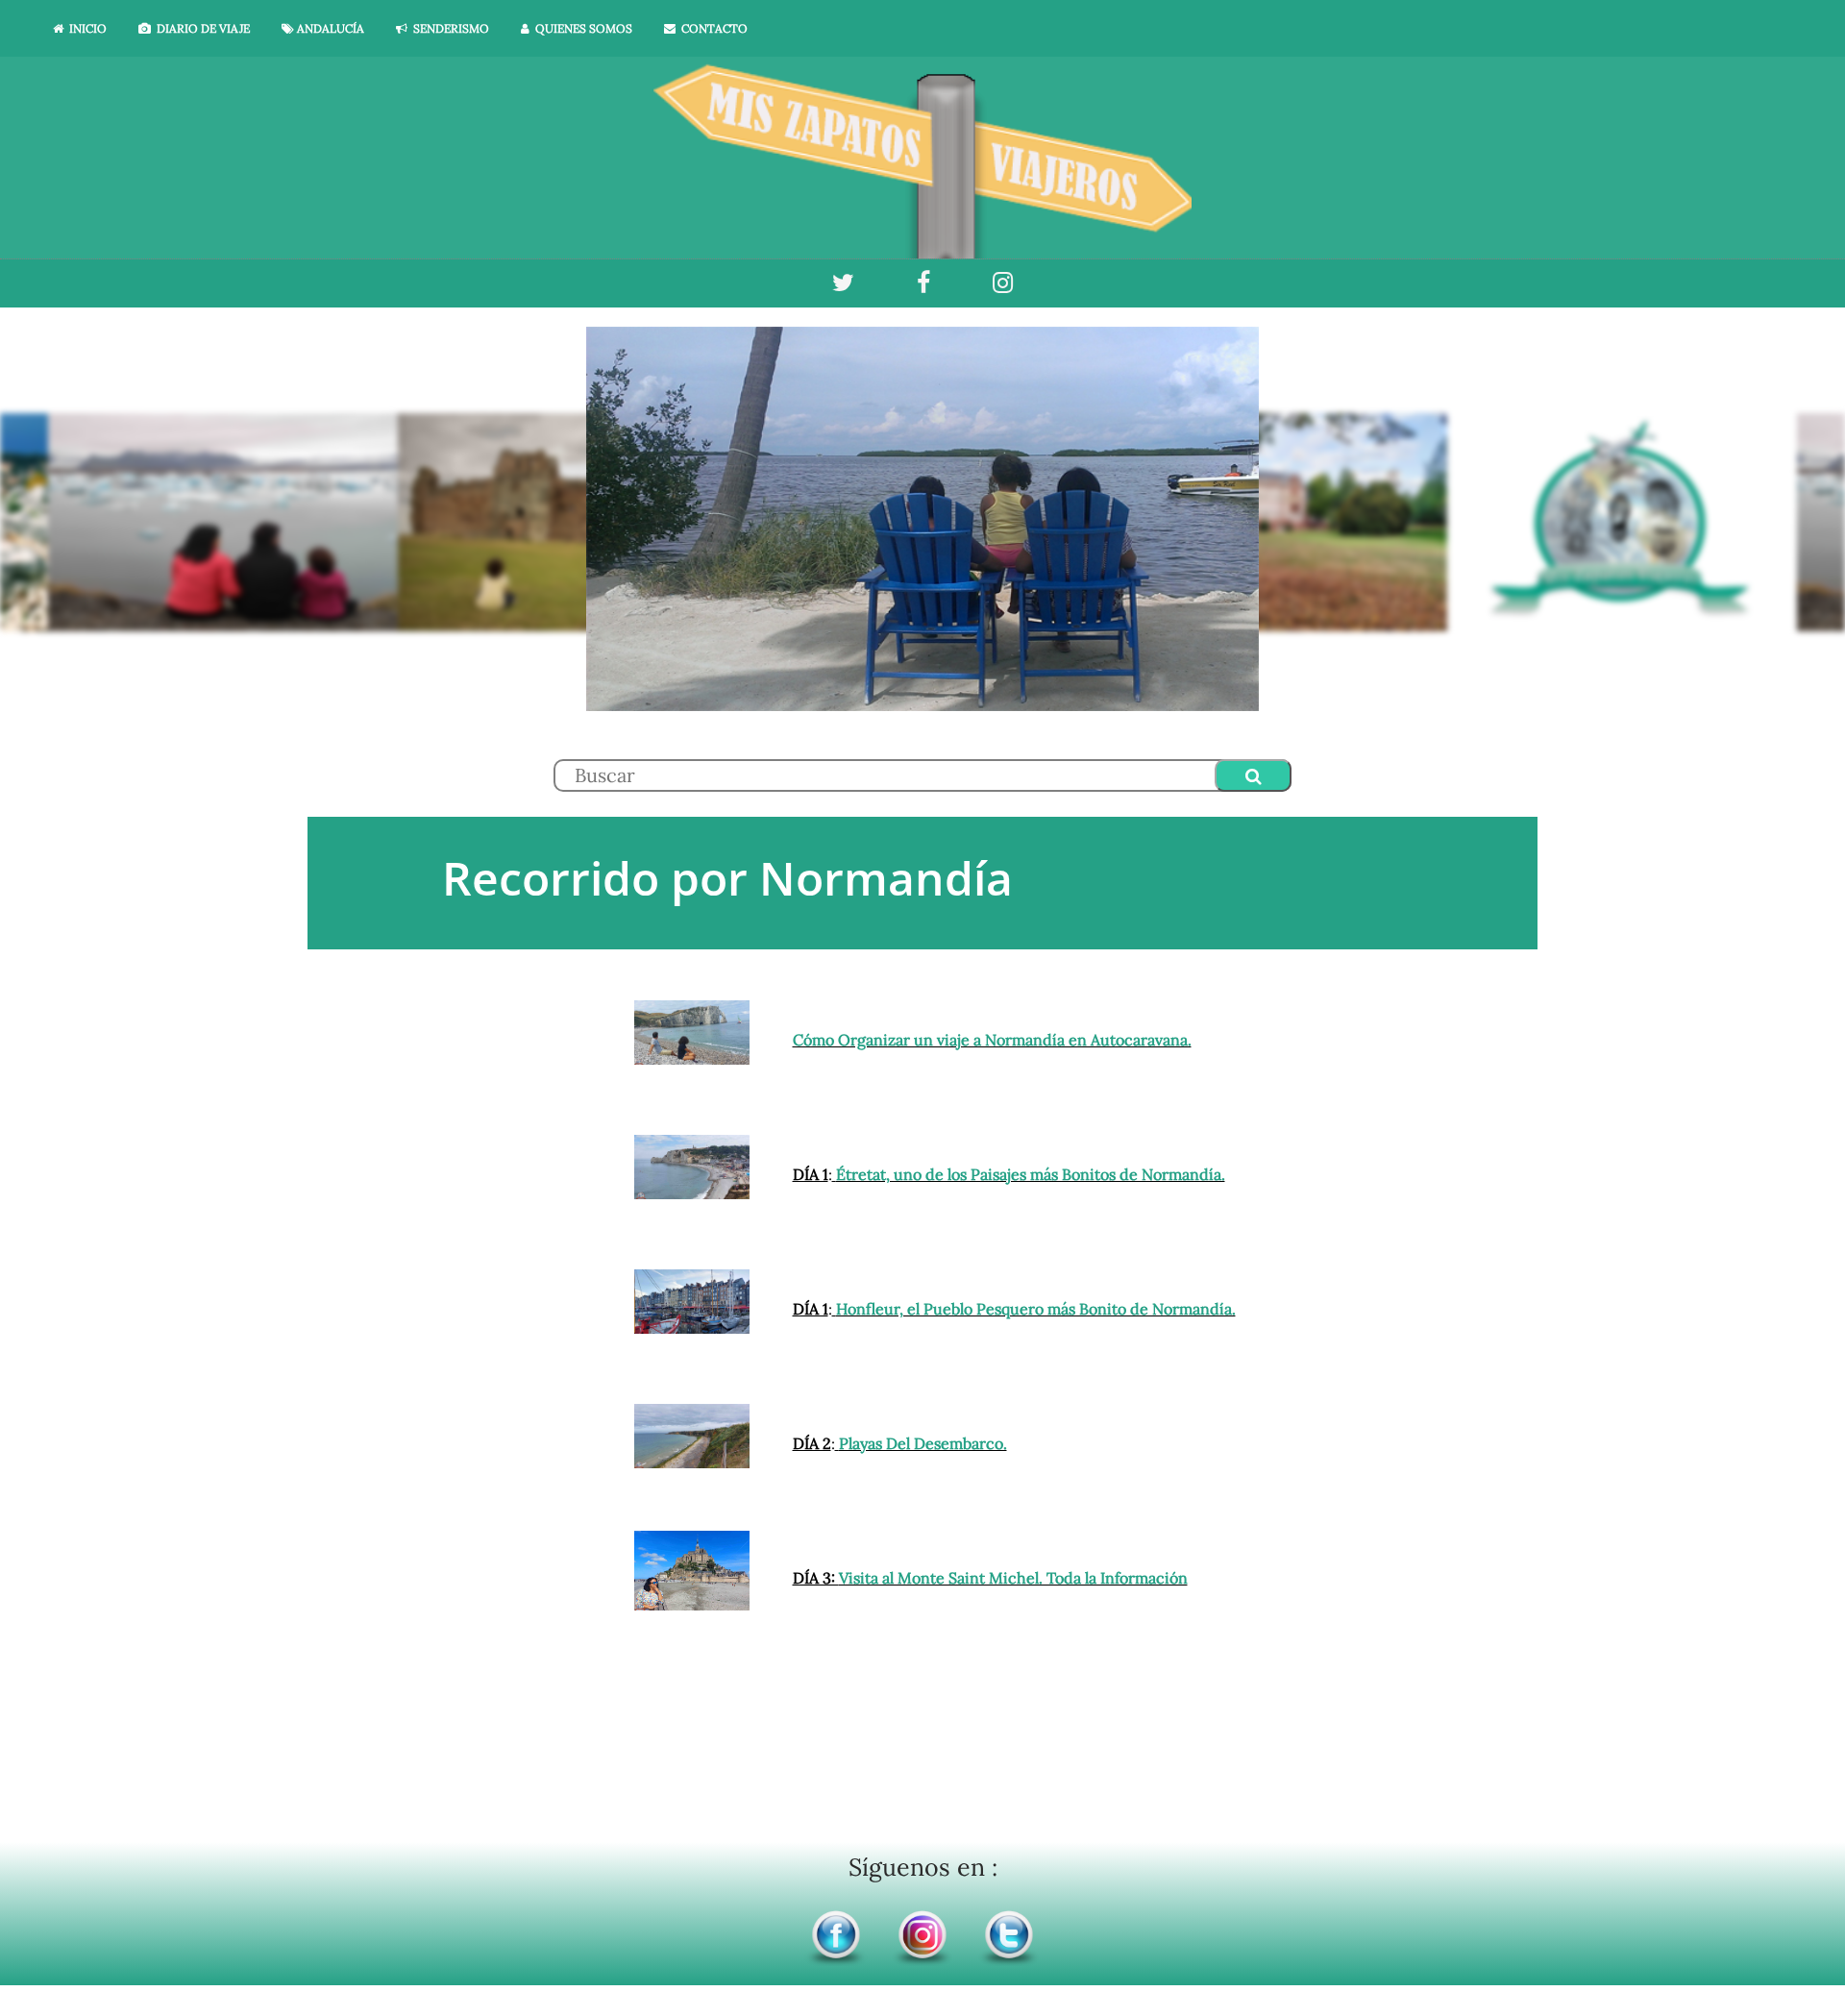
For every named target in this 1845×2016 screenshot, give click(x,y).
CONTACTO (712, 28)
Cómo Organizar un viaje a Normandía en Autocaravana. (992, 1040)
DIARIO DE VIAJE (200, 28)
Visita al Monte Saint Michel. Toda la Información (1013, 1578)
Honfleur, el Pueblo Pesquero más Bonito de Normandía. (1036, 1309)
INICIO (85, 28)
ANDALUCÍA (329, 28)
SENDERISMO (448, 28)
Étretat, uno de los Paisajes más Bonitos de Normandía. (1031, 1174)
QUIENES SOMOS (581, 28)
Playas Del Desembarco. (923, 1443)
